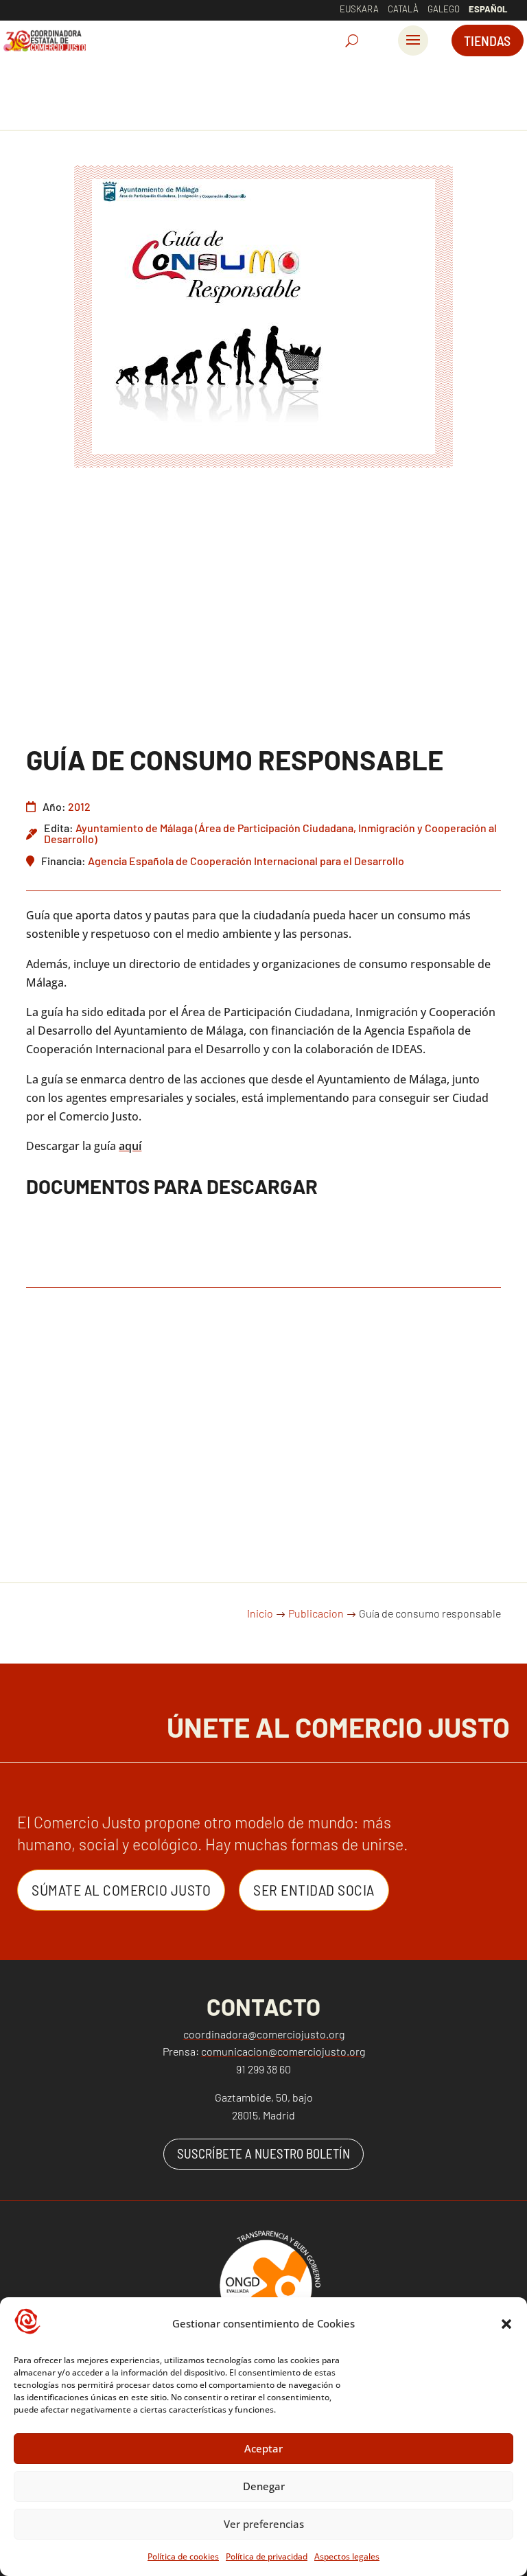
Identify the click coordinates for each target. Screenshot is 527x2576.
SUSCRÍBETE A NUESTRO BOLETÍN (263, 2153)
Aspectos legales (347, 2556)
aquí (130, 1146)
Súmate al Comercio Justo (121, 1889)
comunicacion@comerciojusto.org (283, 2051)
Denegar (264, 2486)
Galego (444, 9)
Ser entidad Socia (314, 1889)
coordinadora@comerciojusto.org (264, 2034)
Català (403, 9)
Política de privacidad (267, 2556)
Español (488, 9)
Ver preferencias (264, 2524)
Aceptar (263, 2448)
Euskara (359, 9)
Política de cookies (183, 2556)
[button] (506, 2324)
